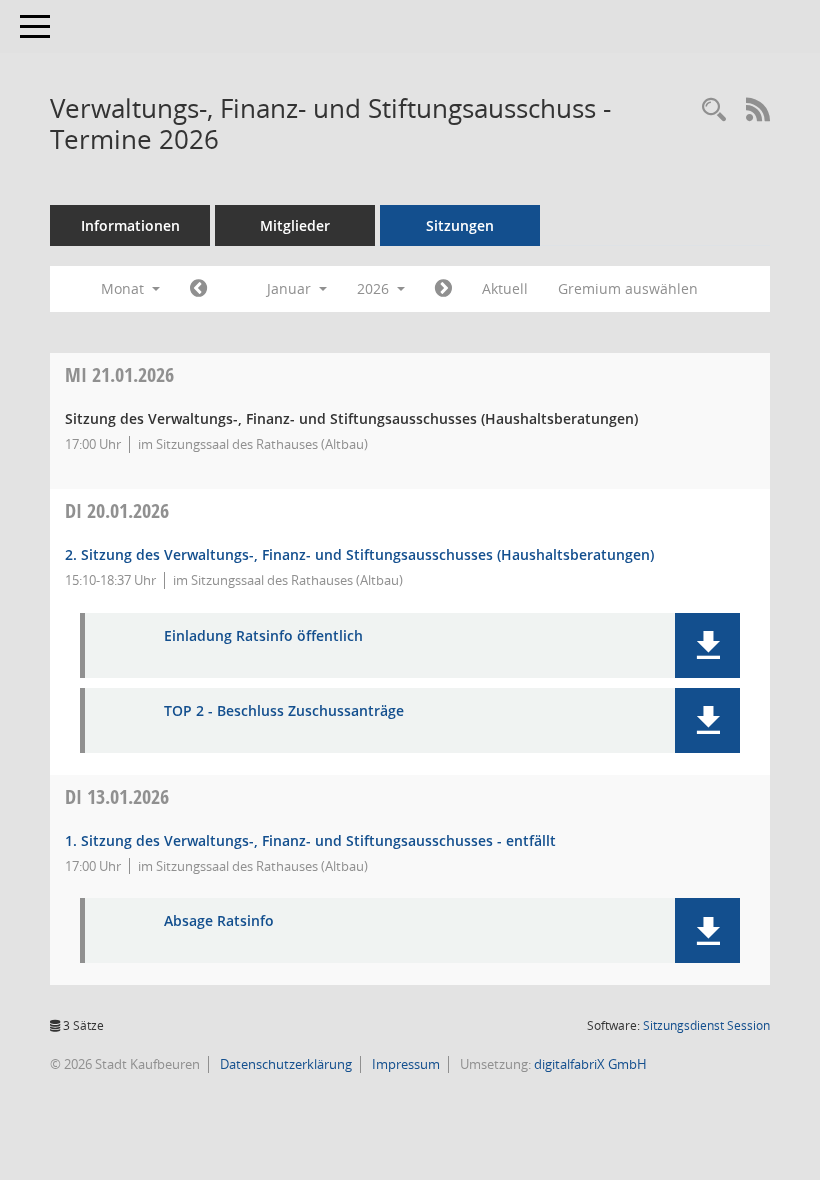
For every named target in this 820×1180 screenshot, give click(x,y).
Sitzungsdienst (706, 1025)
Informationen (130, 225)
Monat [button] (124, 288)
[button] (707, 645)
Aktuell (505, 288)
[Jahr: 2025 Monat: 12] (198, 289)
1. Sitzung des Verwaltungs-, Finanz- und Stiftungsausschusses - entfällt (310, 840)
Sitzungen (460, 225)
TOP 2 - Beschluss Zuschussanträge (284, 711)
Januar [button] (291, 288)
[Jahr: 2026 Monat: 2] (443, 289)
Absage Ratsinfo (219, 921)
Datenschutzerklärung (284, 1064)
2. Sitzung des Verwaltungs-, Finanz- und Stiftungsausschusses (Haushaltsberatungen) (359, 554)
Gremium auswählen (628, 288)
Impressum (404, 1064)
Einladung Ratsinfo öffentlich (263, 636)
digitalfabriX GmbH (590, 1064)
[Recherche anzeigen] (714, 110)
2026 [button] (375, 288)
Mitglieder (295, 225)
